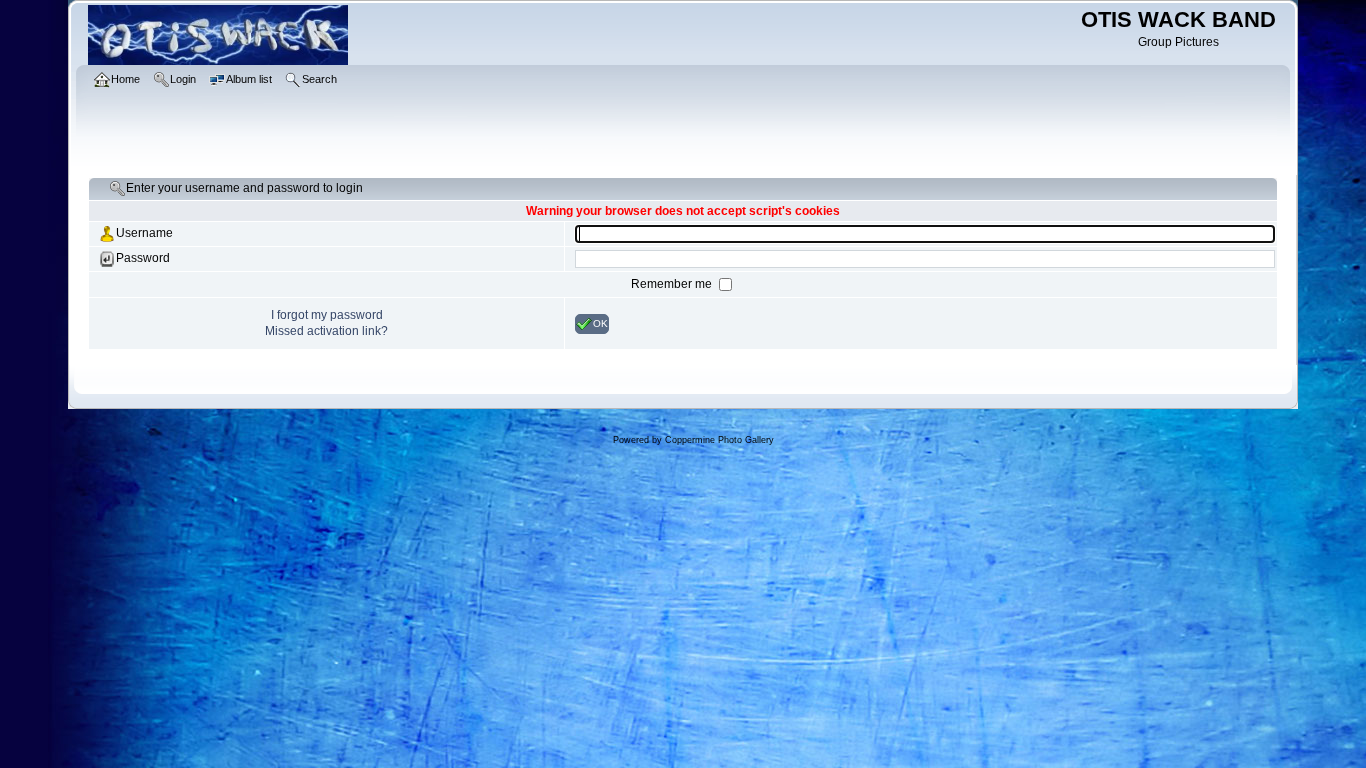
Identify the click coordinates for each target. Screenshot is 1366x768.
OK (600, 322)
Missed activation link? (326, 331)
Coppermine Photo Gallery (719, 440)
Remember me (673, 284)
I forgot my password (327, 315)
